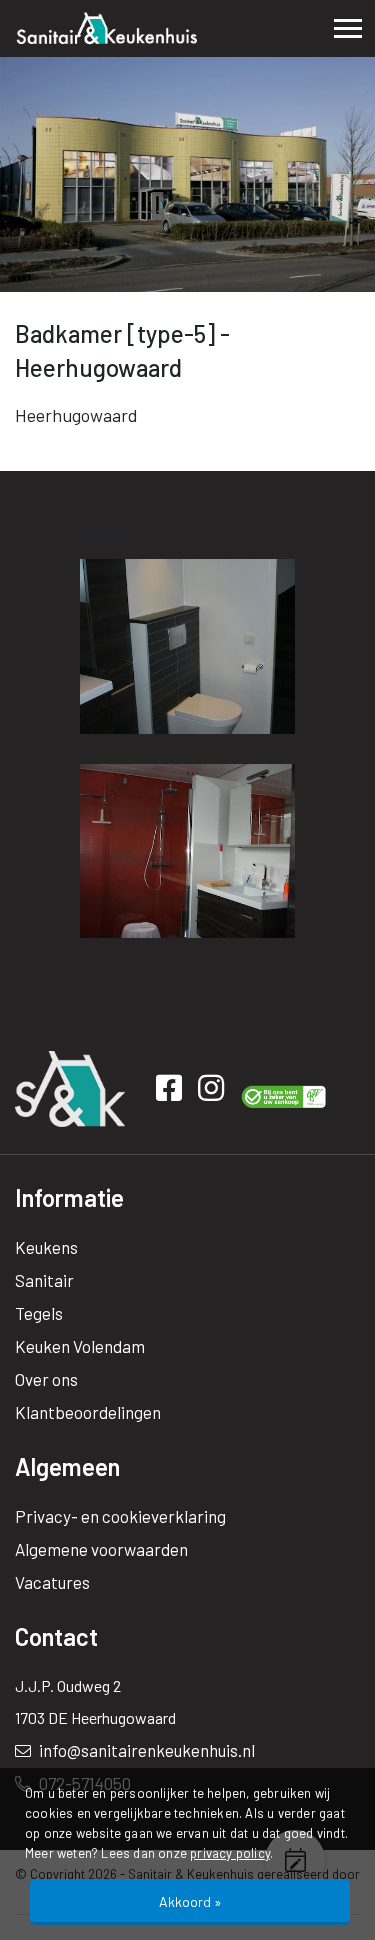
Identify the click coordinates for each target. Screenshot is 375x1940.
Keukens (46, 1247)
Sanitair (44, 1280)
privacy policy (230, 1853)
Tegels (39, 1313)
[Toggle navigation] (348, 28)
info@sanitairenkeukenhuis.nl (145, 1750)
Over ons (46, 1379)
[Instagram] (214, 1092)
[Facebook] (171, 1092)
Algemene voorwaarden (101, 1549)
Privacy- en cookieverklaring (120, 1516)
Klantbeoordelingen (88, 1412)
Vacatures (52, 1582)
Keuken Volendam (80, 1346)
